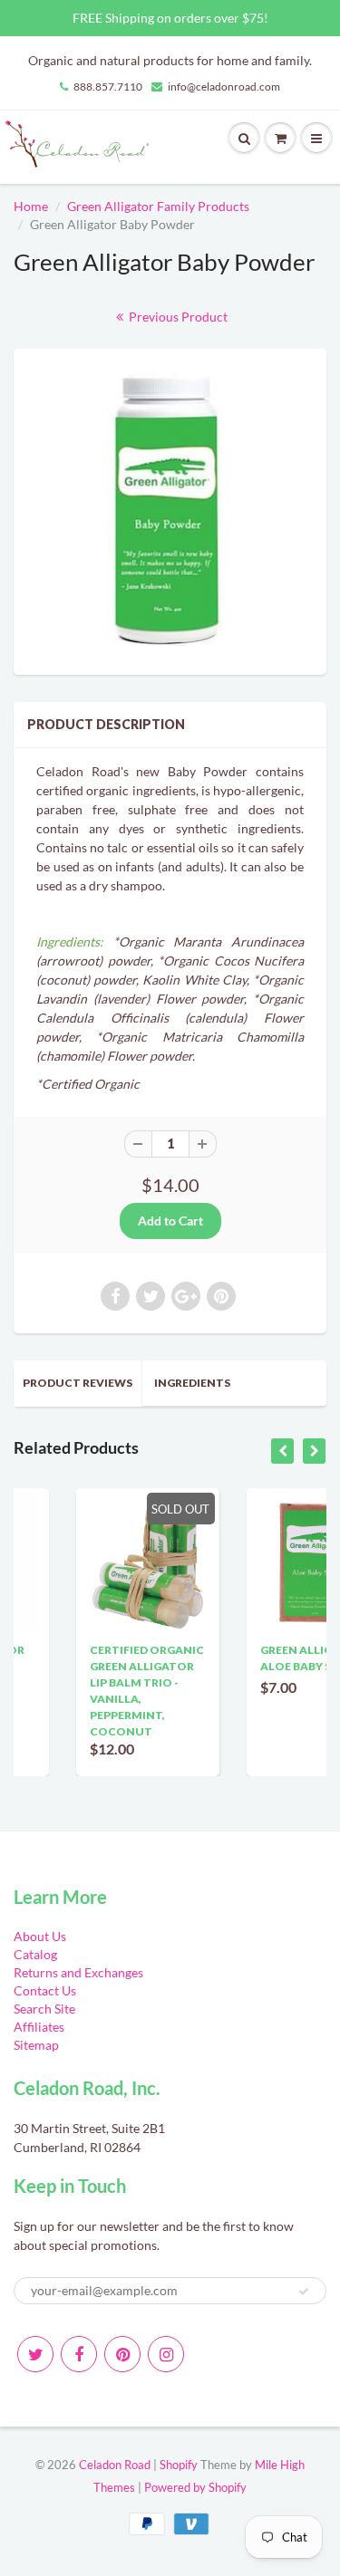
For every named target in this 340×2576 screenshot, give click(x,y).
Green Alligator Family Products (158, 206)
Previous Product (177, 317)
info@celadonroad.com (224, 87)
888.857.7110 (108, 87)
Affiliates (39, 2027)
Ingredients (192, 1383)
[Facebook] (79, 2354)
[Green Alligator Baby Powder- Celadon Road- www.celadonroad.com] (170, 509)
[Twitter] (35, 2354)
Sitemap (36, 2045)
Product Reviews (78, 1383)
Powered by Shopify (195, 2487)
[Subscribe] (304, 2292)
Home (31, 206)
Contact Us (45, 1990)
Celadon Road (115, 2465)
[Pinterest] (122, 2354)
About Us (40, 1936)
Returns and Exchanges (78, 1972)
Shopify (179, 2465)
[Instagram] (166, 2354)
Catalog (35, 1954)
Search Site (44, 2009)
